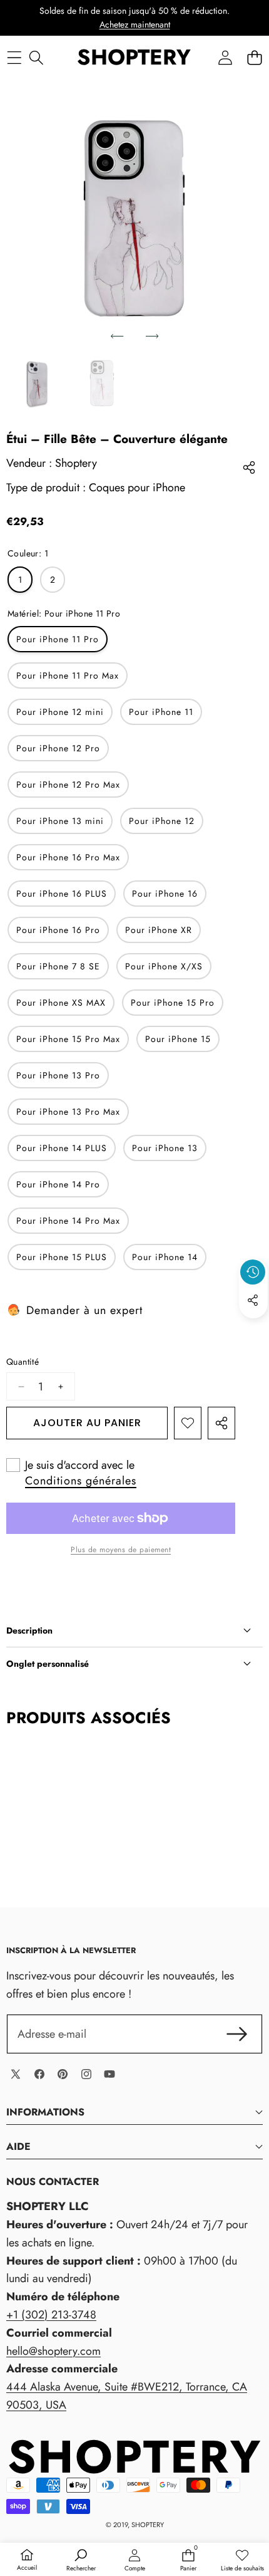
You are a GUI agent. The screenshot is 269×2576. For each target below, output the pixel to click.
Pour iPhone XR (159, 930)
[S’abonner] (237, 2034)
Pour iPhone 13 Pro (58, 1075)
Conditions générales (81, 1481)
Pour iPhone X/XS (164, 966)
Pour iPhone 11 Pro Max (68, 675)
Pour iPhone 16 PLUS (62, 894)
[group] (37, 384)
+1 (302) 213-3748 (51, 2315)
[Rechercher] (36, 57)
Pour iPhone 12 (162, 821)
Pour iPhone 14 (165, 1257)
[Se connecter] (225, 57)
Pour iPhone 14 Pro (58, 1184)
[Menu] (14, 57)
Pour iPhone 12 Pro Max (68, 785)
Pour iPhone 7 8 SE (58, 966)
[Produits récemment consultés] (253, 1272)
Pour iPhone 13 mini (60, 821)
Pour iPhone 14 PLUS (62, 1148)
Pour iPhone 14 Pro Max (68, 1221)
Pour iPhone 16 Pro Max (68, 857)
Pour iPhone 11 (161, 712)
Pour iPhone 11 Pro (58, 639)
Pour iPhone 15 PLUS (62, 1257)
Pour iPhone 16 (165, 894)
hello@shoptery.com (53, 2351)
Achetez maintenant (135, 24)
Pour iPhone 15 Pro (173, 1003)
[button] (254, 57)
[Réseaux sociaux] (253, 1300)
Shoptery (76, 463)
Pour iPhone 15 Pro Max (68, 1039)
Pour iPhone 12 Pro (58, 748)
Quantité (23, 1362)
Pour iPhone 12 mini (60, 712)
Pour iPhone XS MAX (61, 1003)
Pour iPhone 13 (165, 1148)
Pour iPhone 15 (178, 1039)
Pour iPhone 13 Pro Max (68, 1112)
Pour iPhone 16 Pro (58, 930)
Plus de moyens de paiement (121, 1550)
